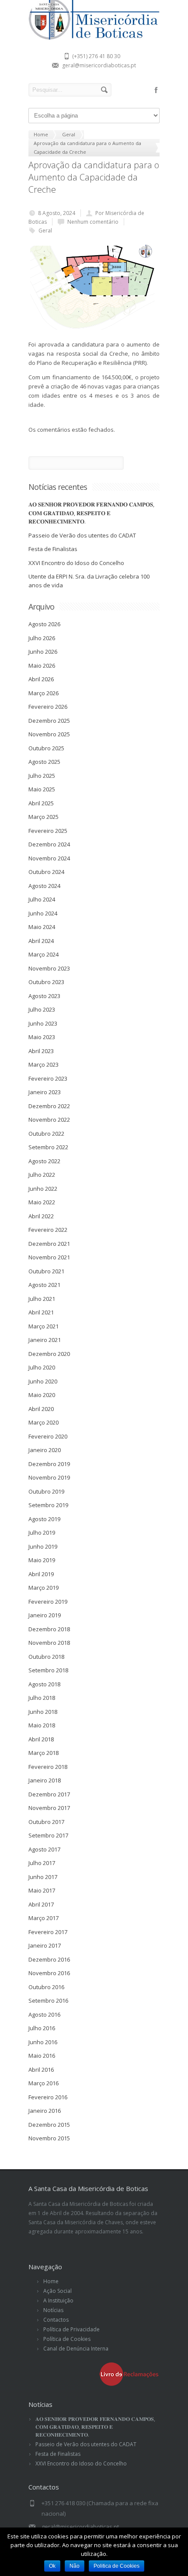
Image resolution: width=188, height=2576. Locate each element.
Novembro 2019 (49, 1477)
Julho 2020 (42, 1367)
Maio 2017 (42, 1890)
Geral (45, 231)
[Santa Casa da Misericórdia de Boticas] (94, 38)
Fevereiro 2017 (48, 1932)
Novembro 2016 (49, 1973)
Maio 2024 (42, 927)
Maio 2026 (42, 666)
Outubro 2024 (46, 872)
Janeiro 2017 (45, 1945)
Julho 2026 (42, 638)
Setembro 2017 (48, 1835)
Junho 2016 (43, 2042)
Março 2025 (44, 817)
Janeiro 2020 (45, 1450)
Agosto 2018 (44, 1684)
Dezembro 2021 (49, 1244)
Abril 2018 (41, 1739)
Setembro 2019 (48, 1505)
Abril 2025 (41, 803)
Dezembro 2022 (49, 1106)
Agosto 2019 (44, 1519)
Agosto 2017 (44, 1849)
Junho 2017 (43, 1877)
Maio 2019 (42, 1560)
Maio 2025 (42, 789)
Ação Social (57, 2291)
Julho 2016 (42, 2028)
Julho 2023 (42, 1009)
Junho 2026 (43, 652)
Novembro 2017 (49, 1808)
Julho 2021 (42, 1299)
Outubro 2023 (46, 982)
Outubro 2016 (46, 1987)
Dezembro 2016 (49, 1959)
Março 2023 (44, 1064)
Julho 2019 (42, 1532)
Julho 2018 (42, 1698)
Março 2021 (44, 1326)
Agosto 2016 (44, 2014)
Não (75, 2566)
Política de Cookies (67, 2339)
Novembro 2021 (49, 1257)
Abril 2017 (41, 1904)
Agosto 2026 (44, 624)
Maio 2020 (42, 1395)
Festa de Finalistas (53, 549)
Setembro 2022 (48, 1147)
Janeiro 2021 (45, 1340)
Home (51, 2281)
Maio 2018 (42, 1725)
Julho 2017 (42, 1863)
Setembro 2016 (48, 2000)
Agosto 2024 (44, 886)
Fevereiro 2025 (48, 831)
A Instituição (58, 2300)
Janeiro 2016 (45, 2111)
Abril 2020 (41, 1409)
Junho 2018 (43, 1712)
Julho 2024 (42, 899)
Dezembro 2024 (49, 844)
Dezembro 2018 (49, 1629)
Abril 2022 (41, 1216)
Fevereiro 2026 (48, 707)
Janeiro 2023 (45, 1092)
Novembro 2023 (49, 968)
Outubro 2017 (46, 1822)
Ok (52, 2566)
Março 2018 (44, 1753)
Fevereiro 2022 (48, 1230)
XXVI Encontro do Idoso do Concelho (76, 563)
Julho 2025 (42, 776)
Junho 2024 (43, 913)
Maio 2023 (42, 1037)
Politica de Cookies (117, 2566)
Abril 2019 (41, 1574)
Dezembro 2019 (49, 1464)
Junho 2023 (43, 1023)
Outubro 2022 (46, 1134)
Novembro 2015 (49, 2138)
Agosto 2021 (44, 1285)
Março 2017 (44, 1918)
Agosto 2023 (44, 996)
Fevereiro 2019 (48, 1602)
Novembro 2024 (49, 858)
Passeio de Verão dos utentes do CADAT (82, 535)
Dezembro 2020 (49, 1354)
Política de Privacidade (71, 2329)
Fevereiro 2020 (48, 1436)
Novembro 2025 (49, 734)
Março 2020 (44, 1422)
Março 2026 (44, 693)
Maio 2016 (42, 2056)
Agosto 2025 (44, 762)
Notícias (53, 2310)
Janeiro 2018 (45, 1780)
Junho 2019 (43, 1546)
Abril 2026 (41, 679)
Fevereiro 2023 (48, 1078)
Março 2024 (44, 954)
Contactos (56, 2320)
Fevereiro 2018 (48, 1767)
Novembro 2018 (49, 1643)
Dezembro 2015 (49, 2125)
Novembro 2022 (49, 1120)
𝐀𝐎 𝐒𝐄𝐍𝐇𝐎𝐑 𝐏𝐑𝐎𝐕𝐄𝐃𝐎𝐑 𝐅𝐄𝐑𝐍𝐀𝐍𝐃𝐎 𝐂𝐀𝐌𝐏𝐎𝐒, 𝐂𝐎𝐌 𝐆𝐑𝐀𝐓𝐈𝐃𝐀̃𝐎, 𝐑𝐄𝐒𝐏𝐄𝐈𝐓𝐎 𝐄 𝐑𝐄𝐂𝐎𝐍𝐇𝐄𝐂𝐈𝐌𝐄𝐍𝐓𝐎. (91, 513)
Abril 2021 (41, 1312)
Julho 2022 (42, 1175)
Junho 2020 (43, 1381)
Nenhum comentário (93, 222)
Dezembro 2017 (49, 1794)
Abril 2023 (41, 1051)
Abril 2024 (41, 941)
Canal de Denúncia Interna (76, 2349)
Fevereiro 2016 (48, 2097)
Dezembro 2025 (49, 721)
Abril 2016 (41, 2070)
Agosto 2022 (44, 1161)
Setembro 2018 (48, 1670)
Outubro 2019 (46, 1491)
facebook (156, 90)
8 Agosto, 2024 (57, 213)
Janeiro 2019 (45, 1615)
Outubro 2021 (46, 1271)
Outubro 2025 (46, 748)
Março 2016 (44, 2083)
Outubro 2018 (46, 1657)
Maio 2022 (42, 1202)
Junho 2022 (43, 1189)
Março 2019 (44, 1588)
